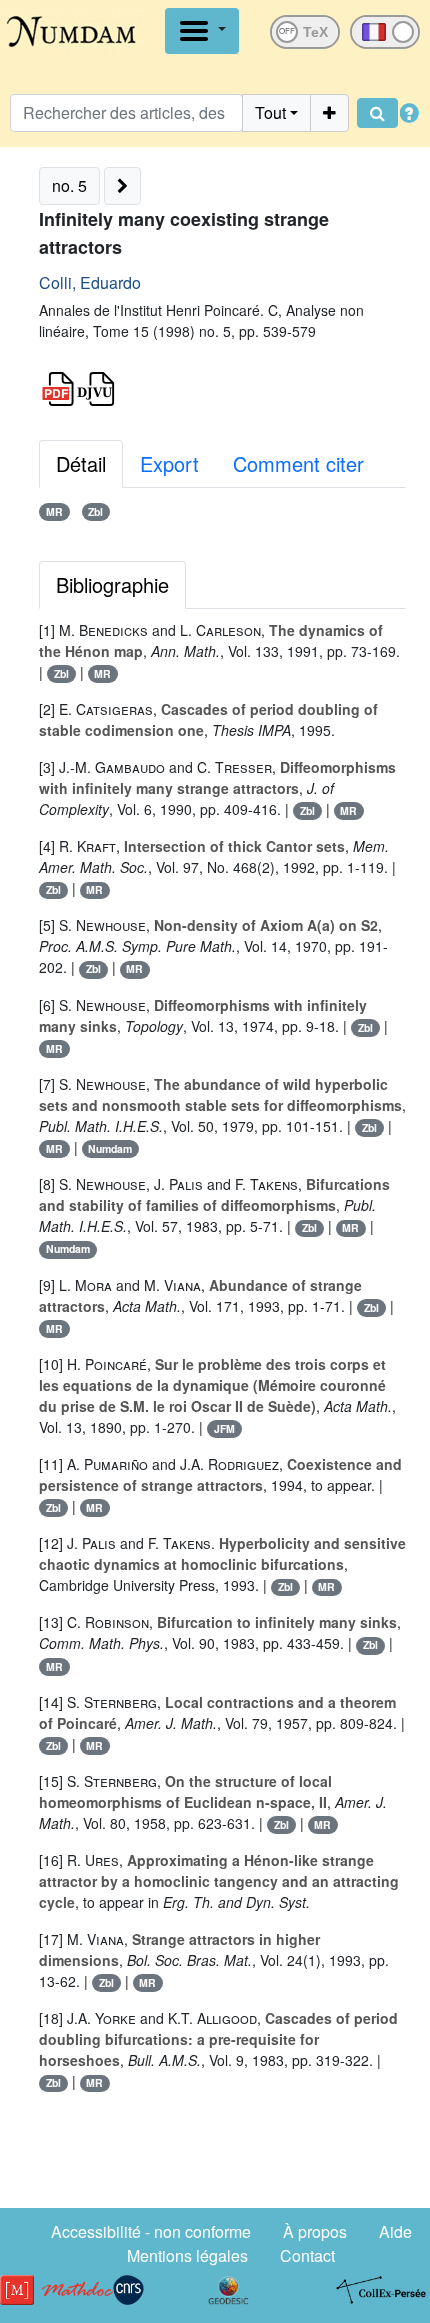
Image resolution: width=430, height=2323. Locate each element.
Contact (307, 2255)
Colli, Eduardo (90, 282)
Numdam (110, 1148)
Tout (270, 112)
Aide (395, 2231)
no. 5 (69, 185)
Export (169, 463)
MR (54, 511)
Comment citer (298, 463)
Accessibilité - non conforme (151, 2231)
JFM (224, 1428)
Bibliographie (112, 584)
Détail (81, 463)
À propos (315, 2231)
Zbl (95, 511)
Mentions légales (187, 2255)
